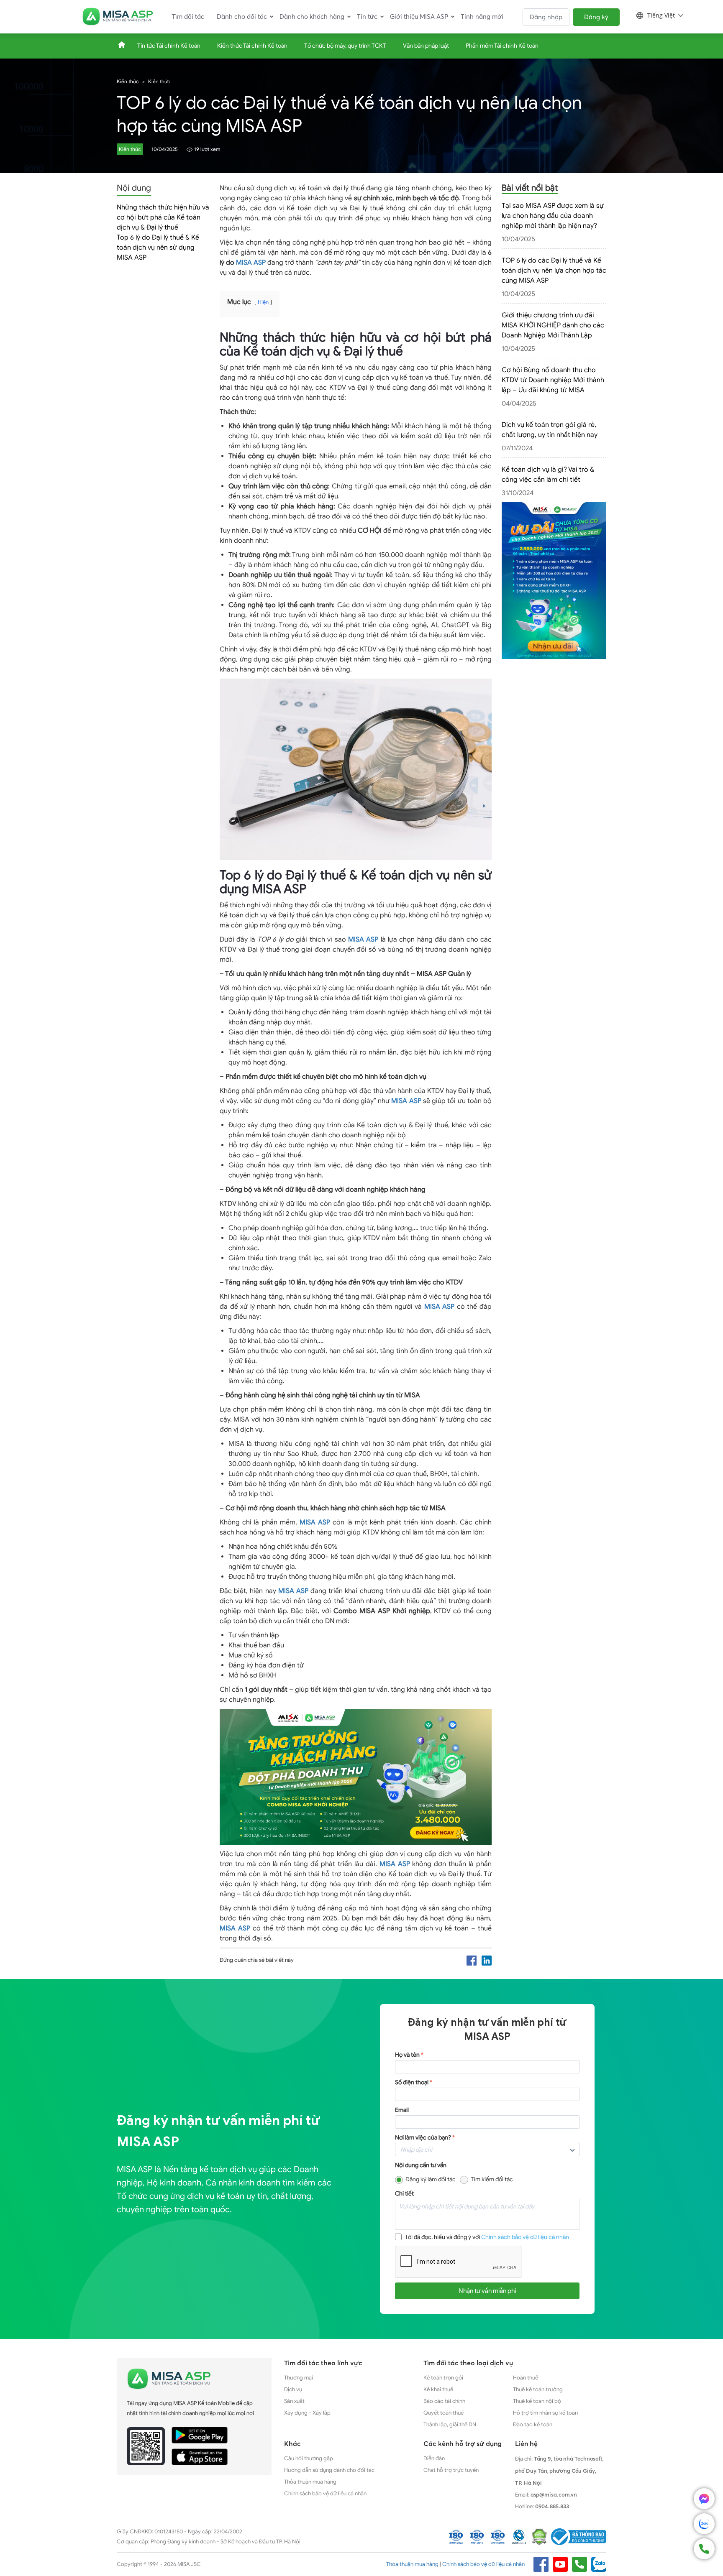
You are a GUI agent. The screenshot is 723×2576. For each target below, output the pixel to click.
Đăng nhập (546, 17)
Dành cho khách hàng (312, 17)
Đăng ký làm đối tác (431, 2179)
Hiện (263, 302)
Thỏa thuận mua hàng (310, 2482)
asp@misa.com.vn (554, 2494)
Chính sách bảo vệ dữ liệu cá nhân (525, 2237)
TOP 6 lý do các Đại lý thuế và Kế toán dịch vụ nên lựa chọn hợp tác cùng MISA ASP (554, 271)
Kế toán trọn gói (443, 2378)
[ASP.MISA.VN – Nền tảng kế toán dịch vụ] (118, 17)
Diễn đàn (434, 2458)
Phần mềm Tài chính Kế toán (502, 46)
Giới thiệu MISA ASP (419, 17)
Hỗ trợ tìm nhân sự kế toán (545, 2413)
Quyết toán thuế (444, 2413)
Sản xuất (294, 2401)
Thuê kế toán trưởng (538, 2389)
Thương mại (299, 2378)
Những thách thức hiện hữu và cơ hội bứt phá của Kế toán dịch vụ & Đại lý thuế (163, 217)
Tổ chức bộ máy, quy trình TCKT (345, 46)
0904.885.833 (552, 2506)
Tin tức (367, 17)
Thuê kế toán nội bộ (537, 2401)
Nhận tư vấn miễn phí (487, 2291)
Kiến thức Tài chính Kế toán (252, 46)
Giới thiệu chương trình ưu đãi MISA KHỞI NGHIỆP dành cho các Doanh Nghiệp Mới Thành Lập (553, 325)
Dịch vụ (293, 2389)
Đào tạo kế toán (533, 2424)
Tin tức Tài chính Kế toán (169, 46)
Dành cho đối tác (242, 17)
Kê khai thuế (438, 2389)
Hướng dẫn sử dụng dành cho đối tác (329, 2470)
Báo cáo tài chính (444, 2401)
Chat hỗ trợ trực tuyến (451, 2470)
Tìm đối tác (188, 17)
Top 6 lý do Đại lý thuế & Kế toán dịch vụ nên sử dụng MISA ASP (158, 248)
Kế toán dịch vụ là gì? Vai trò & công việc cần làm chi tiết (548, 475)
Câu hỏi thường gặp (309, 2458)
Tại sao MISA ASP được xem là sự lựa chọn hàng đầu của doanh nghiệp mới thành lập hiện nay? (553, 216)
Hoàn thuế (526, 2378)
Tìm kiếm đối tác (492, 2179)
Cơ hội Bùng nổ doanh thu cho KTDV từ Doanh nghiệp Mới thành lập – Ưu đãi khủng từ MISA (553, 380)
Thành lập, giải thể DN (450, 2424)
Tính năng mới (482, 17)
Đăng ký (596, 17)
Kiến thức (128, 81)
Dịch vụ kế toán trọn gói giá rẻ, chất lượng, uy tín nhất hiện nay (550, 430)
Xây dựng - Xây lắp (307, 2413)
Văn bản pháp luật (426, 46)
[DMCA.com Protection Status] (539, 2537)
